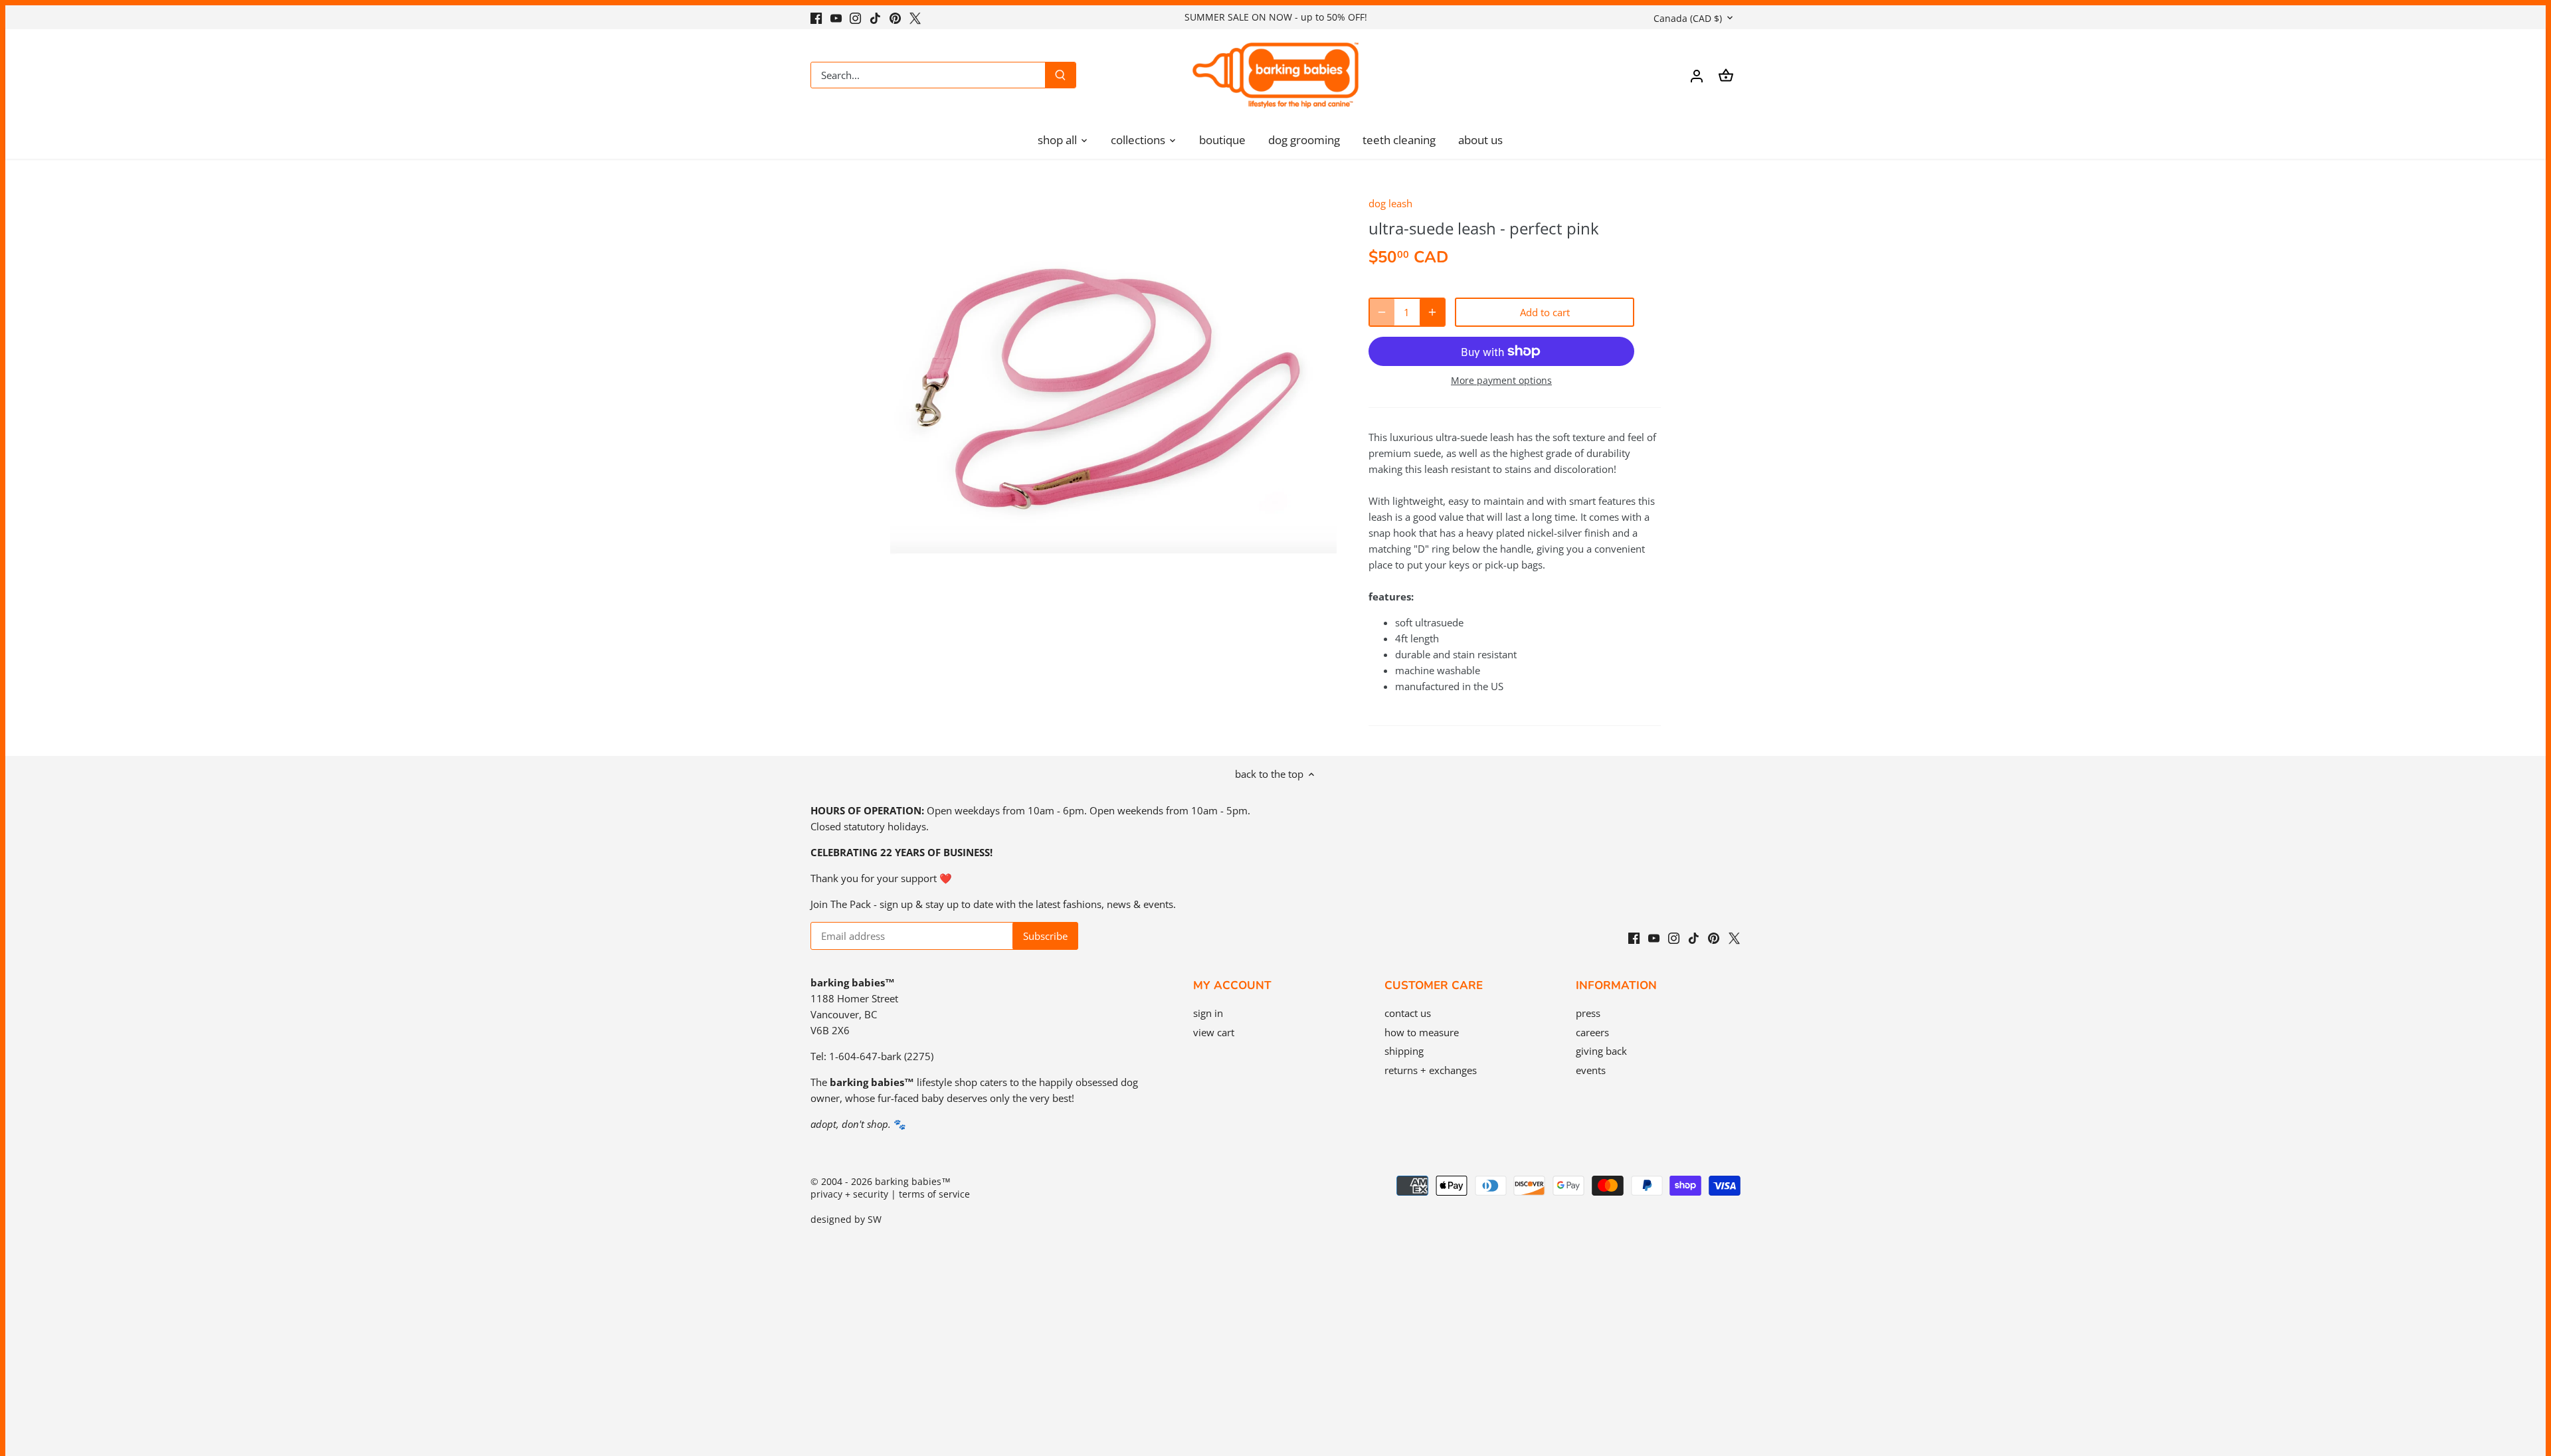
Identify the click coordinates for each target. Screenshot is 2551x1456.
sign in (1208, 1013)
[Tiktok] (875, 17)
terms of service (934, 1194)
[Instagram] (855, 17)
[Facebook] (816, 17)
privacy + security (849, 1194)
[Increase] (1432, 312)
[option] (1113, 407)
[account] (1697, 75)
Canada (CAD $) (1688, 18)
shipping (1404, 1051)
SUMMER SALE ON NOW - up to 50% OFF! (1276, 17)
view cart (1214, 1032)
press (1588, 1013)
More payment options (1501, 380)
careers (1592, 1032)
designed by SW (846, 1220)
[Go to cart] (1726, 75)
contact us (1408, 1013)
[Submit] (1060, 75)
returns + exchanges (1431, 1070)
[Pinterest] (895, 17)
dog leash (1390, 203)
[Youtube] (836, 17)
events (1591, 1070)
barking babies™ (913, 1182)
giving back (1601, 1051)
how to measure (1422, 1032)
